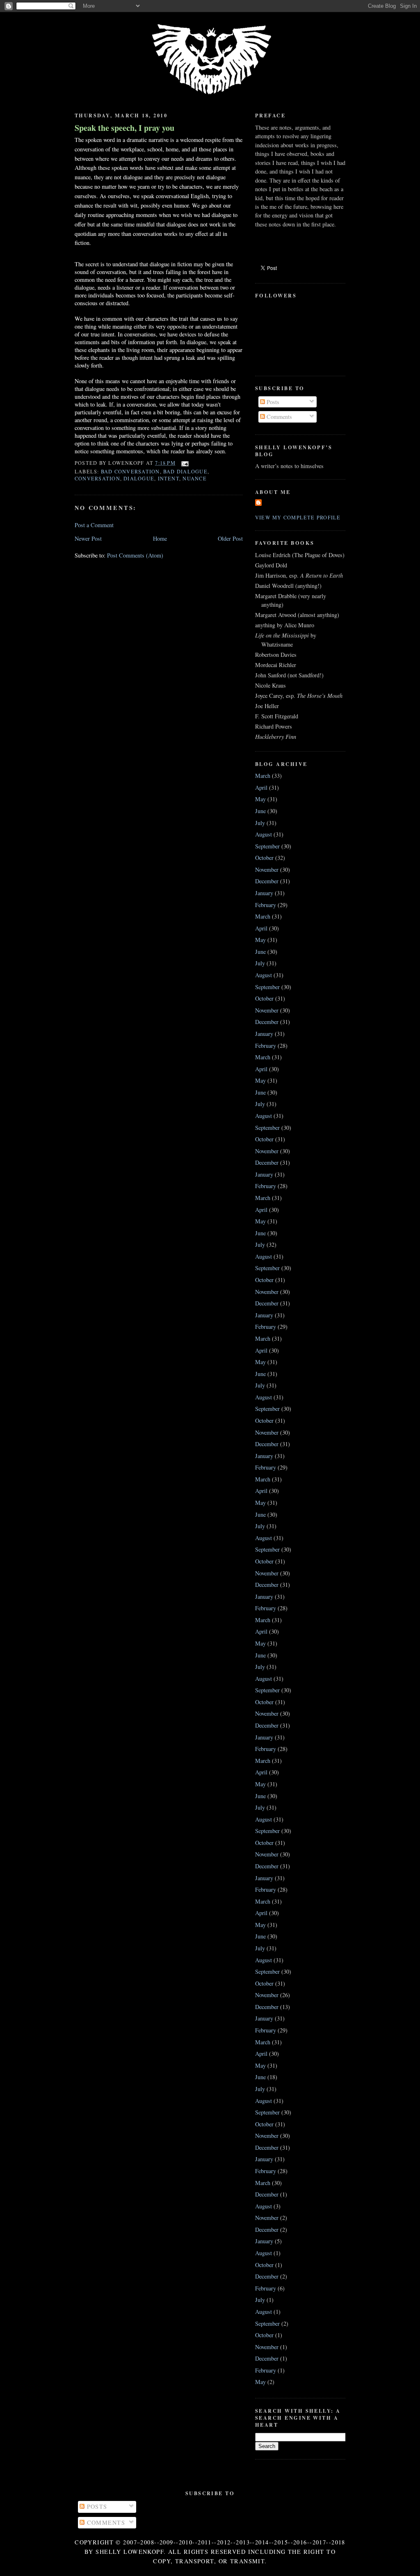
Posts (272, 402)
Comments (278, 417)
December (267, 881)
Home (160, 538)
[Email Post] (184, 463)
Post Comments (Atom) (135, 555)
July (260, 823)
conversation (97, 478)
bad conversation (130, 471)
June (260, 811)
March (263, 776)
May (260, 799)
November (267, 870)
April (261, 787)
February (266, 905)
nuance (194, 478)
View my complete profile (298, 517)
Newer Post (88, 538)
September (267, 846)
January (264, 893)
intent (169, 478)
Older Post (230, 538)
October (264, 858)
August (264, 834)
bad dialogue (185, 471)
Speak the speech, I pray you (124, 128)
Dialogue (139, 478)
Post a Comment (94, 525)
